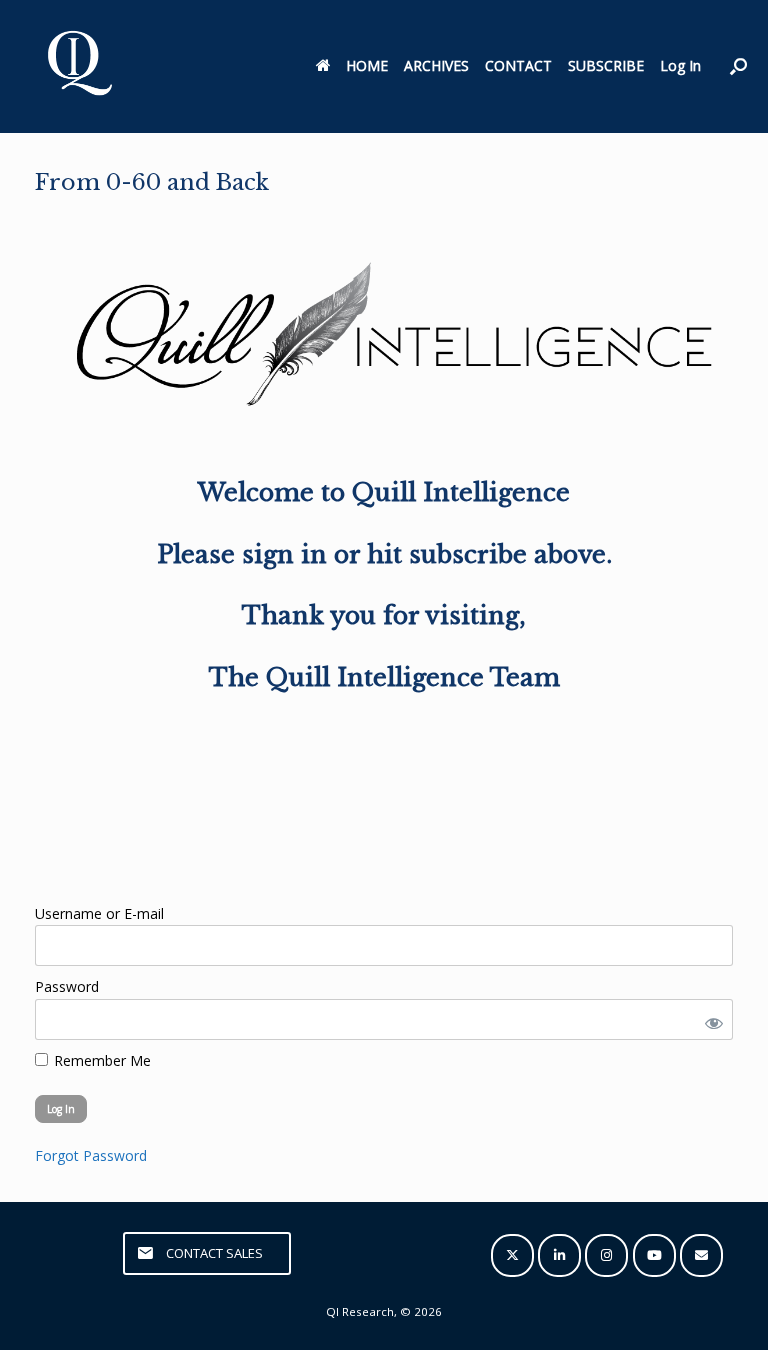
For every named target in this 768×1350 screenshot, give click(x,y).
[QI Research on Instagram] (606, 1255)
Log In (680, 65)
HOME (367, 65)
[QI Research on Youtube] (654, 1255)
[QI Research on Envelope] (701, 1255)
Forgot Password (91, 1155)
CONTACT (518, 65)
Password (67, 986)
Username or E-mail (99, 913)
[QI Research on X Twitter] (512, 1255)
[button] (738, 66)
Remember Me (100, 1060)
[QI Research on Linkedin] (559, 1255)
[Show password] (710, 1019)
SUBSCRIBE (606, 65)
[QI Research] (78, 66)
